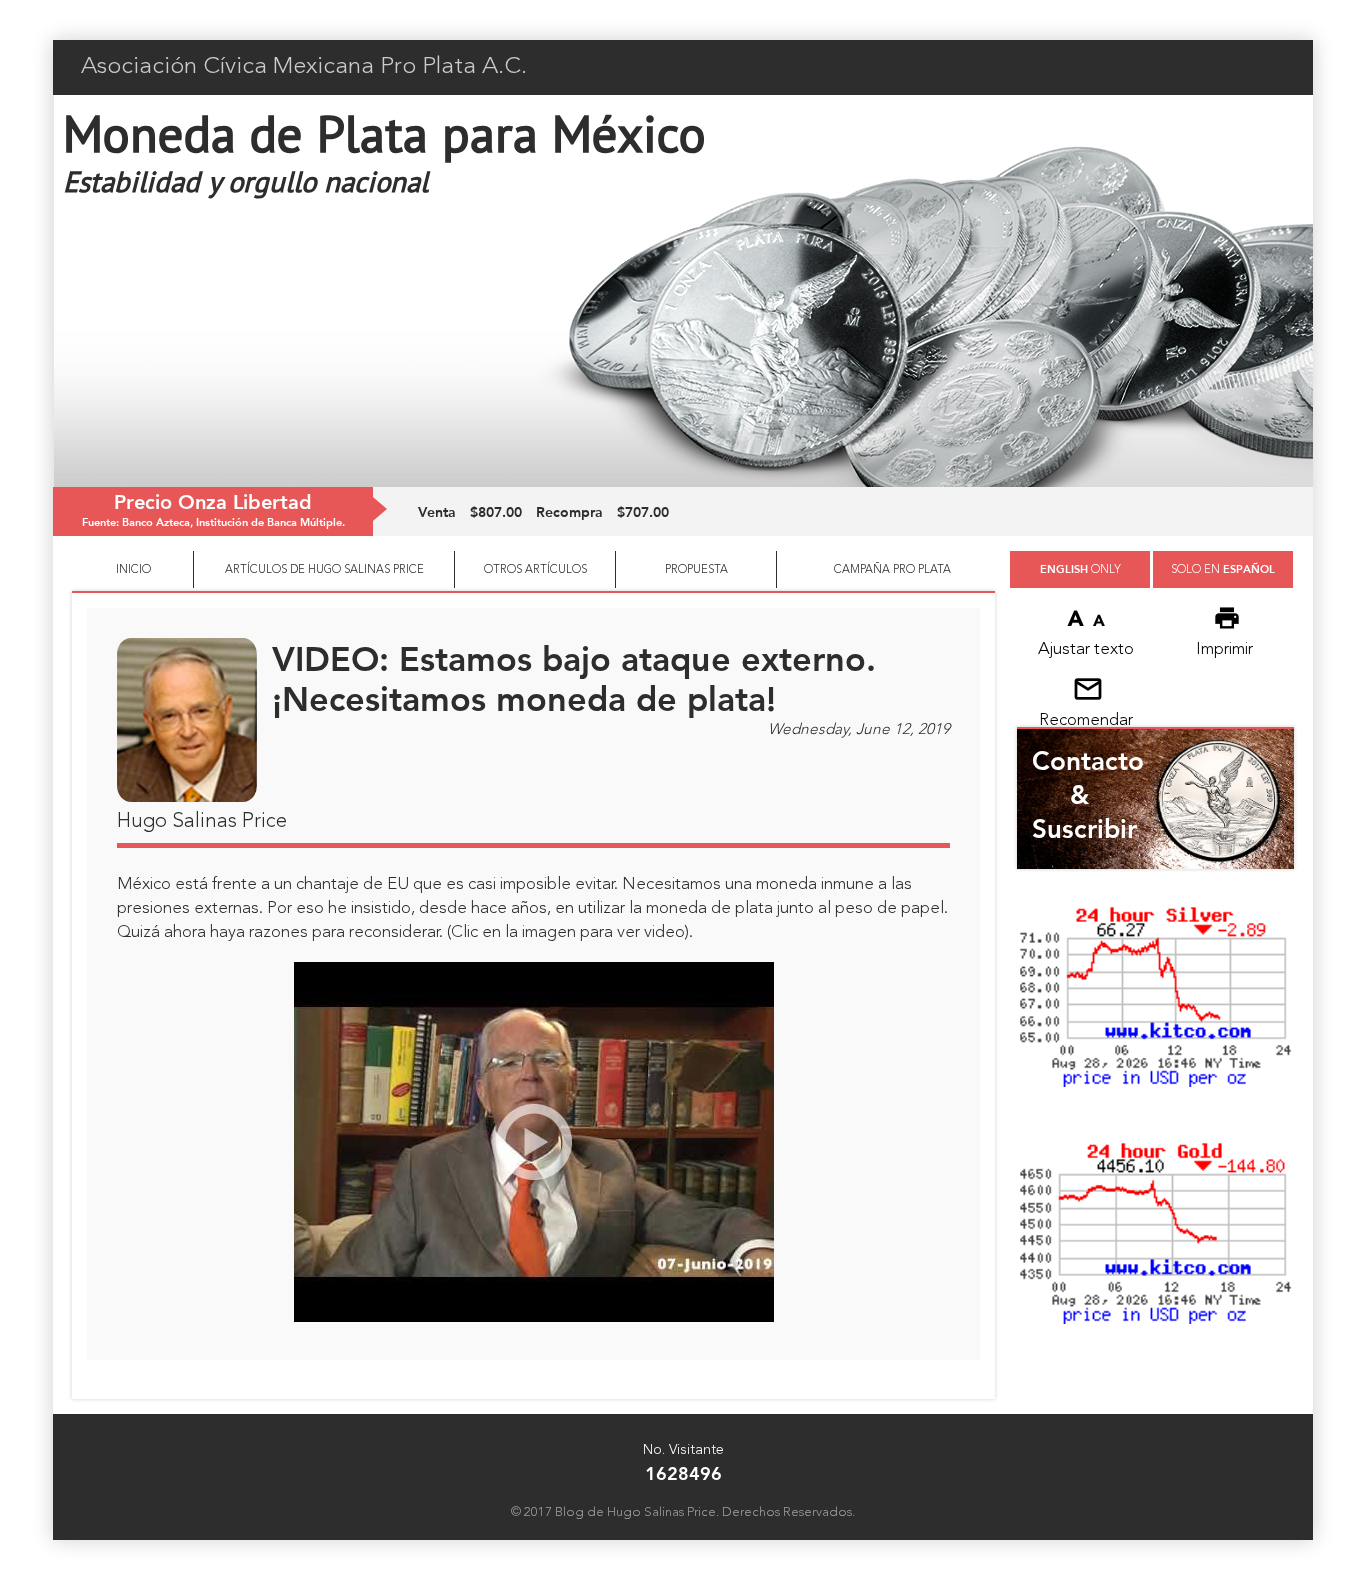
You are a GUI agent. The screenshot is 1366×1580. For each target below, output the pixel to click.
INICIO (133, 570)
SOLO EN (1223, 568)
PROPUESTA (696, 570)
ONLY (1080, 568)
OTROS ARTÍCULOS (535, 570)
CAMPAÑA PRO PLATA (892, 570)
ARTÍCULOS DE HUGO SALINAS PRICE (324, 570)
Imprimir (1224, 649)
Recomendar (1086, 720)
